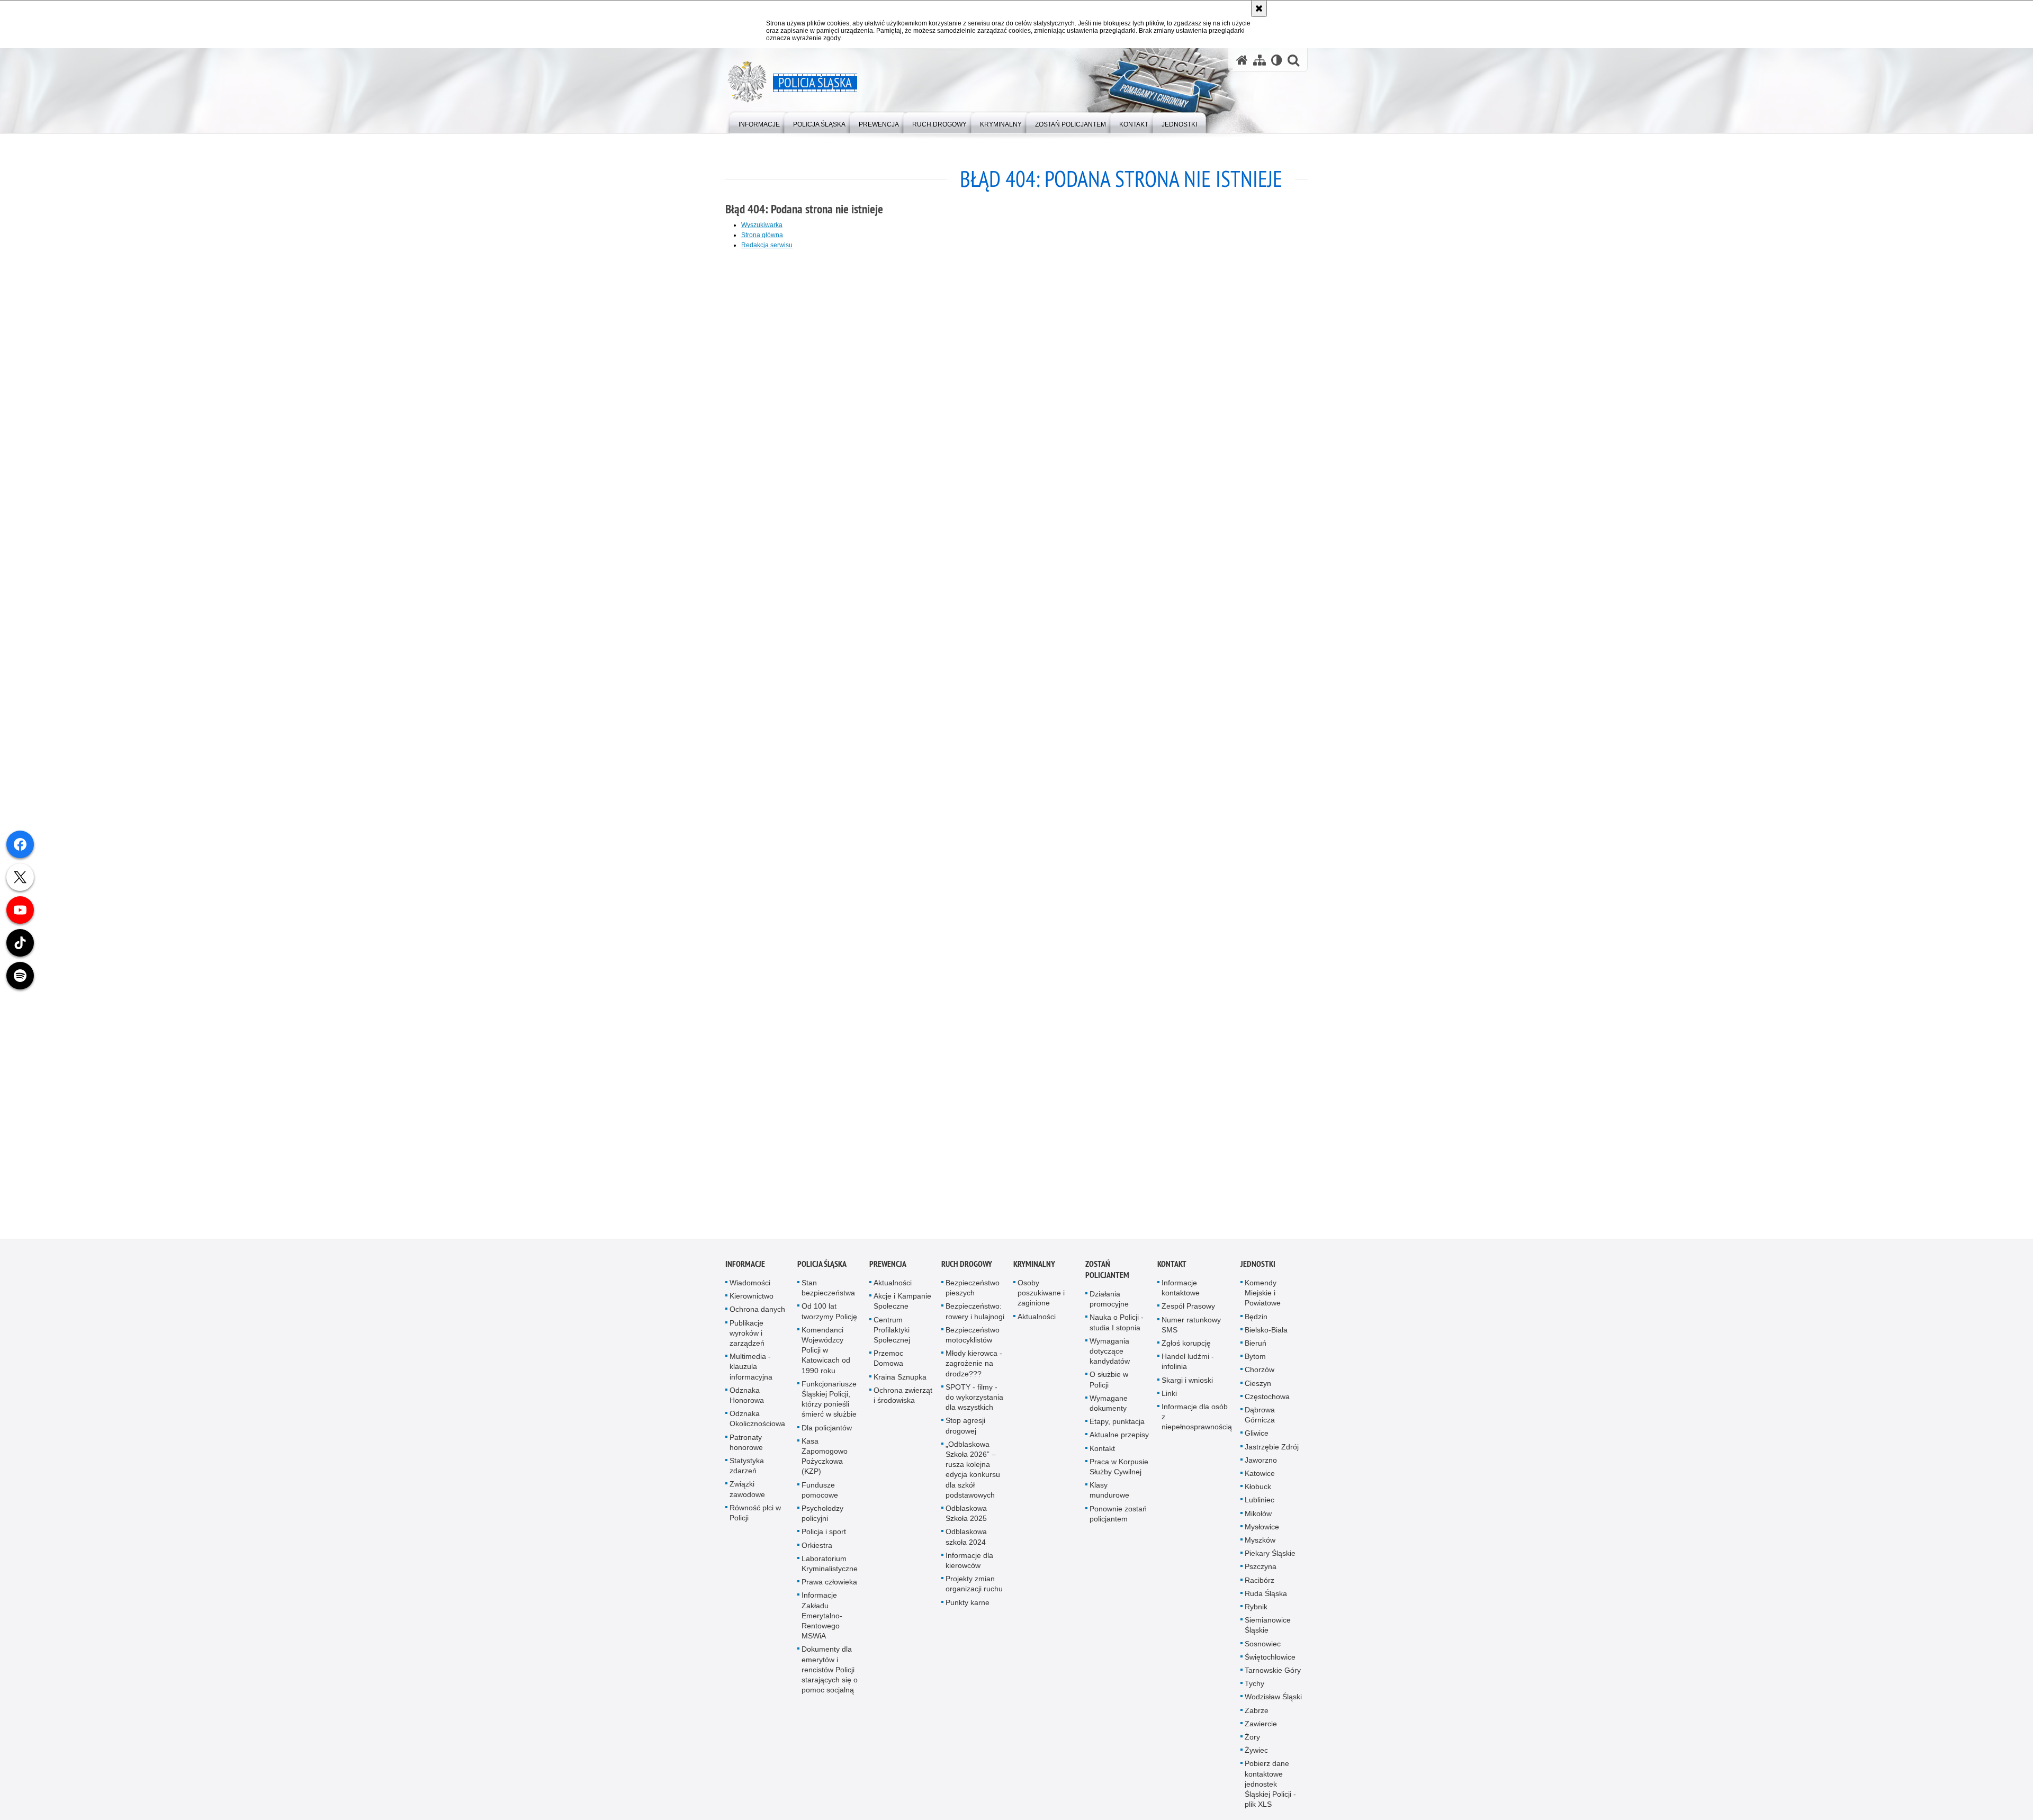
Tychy (1254, 1687)
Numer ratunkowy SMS (1191, 1327)
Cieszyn (1258, 1386)
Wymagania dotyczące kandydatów (1110, 1354)
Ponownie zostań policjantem (1118, 1516)
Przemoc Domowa (888, 1361)
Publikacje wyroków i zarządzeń (747, 1336)
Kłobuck (1258, 1490)
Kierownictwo (752, 1299)
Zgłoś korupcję (1186, 1346)
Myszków (1260, 1543)
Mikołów (1258, 1516)
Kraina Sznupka (900, 1380)
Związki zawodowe (747, 1492)
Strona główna (762, 235)
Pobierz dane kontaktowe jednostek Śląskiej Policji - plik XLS (1270, 1787)
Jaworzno (1261, 1463)
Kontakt (1102, 1451)
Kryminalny (1034, 1267)
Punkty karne (968, 1605)
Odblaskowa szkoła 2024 (966, 1540)
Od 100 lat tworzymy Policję (829, 1314)
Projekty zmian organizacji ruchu (974, 1587)
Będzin (1256, 1319)
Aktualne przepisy (1119, 1438)
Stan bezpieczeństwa (828, 1291)
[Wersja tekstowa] (1277, 60)
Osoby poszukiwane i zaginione (1041, 1296)
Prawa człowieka (829, 1585)
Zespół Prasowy (1188, 1309)
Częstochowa (1267, 1400)
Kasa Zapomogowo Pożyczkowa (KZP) (825, 1459)
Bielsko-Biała (1266, 1333)
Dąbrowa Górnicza (1260, 1418)
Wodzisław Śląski (1273, 1700)
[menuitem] (759, 122)
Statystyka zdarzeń (747, 1469)
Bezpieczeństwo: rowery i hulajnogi (975, 1314)
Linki (1169, 1396)
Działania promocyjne (1109, 1302)
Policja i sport (824, 1535)
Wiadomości (750, 1286)
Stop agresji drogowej (965, 1429)
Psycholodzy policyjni (822, 1516)
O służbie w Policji (1109, 1382)
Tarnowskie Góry (1273, 1673)
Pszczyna (1261, 1570)
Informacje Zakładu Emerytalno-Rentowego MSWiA (822, 1619)
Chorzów (1260, 1373)
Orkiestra (817, 1548)
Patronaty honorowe (746, 1445)
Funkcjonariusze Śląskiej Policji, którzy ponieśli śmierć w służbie (829, 1402)
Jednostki (1258, 1267)
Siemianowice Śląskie (1268, 1628)
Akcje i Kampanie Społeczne (902, 1304)
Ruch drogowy (967, 1267)
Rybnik (1256, 1610)
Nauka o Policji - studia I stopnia (1117, 1325)
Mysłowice (1262, 1530)
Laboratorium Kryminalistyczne (830, 1567)
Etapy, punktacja (1117, 1425)
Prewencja (888, 1267)
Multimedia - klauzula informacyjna (751, 1369)
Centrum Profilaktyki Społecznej (892, 1332)
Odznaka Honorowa (747, 1398)
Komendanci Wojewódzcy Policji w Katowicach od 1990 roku (826, 1353)
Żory (1252, 1740)
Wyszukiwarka (762, 225)
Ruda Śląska (1266, 1597)
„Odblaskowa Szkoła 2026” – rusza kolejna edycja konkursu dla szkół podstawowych (973, 1473)
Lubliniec (1260, 1503)
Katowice (1260, 1476)
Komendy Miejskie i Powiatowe (1263, 1296)
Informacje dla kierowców (969, 1564)
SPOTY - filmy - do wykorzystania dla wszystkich (974, 1400)
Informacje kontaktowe (1181, 1291)
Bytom (1255, 1359)
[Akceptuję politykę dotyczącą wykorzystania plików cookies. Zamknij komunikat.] (1259, 8)
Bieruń (1256, 1346)
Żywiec (1256, 1753)
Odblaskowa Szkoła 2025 (966, 1516)
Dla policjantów (827, 1430)
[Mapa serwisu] (1260, 60)
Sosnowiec (1263, 1646)
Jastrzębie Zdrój (1272, 1449)
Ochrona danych (757, 1312)
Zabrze (1257, 1714)
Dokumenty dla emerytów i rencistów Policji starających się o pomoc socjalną (830, 1673)
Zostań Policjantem (1107, 1273)
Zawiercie (1261, 1727)
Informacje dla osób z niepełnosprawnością (1197, 1420)
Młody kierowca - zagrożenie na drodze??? (974, 1366)
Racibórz (1260, 1583)
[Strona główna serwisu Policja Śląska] (1242, 60)
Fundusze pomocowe (820, 1493)
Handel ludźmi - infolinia (1188, 1364)
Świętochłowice (1270, 1660)
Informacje (745, 1267)
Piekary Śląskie (1270, 1556)
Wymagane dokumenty (1109, 1406)
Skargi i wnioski (1187, 1383)
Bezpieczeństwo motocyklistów (973, 1338)
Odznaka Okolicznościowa (757, 1422)
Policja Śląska (822, 1267)
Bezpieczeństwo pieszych (973, 1291)
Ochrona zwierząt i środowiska (903, 1398)
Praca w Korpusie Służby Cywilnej (1119, 1470)
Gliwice (1257, 1436)
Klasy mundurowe (1109, 1493)
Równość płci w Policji (755, 1516)
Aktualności (893, 1286)
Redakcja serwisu (767, 245)
